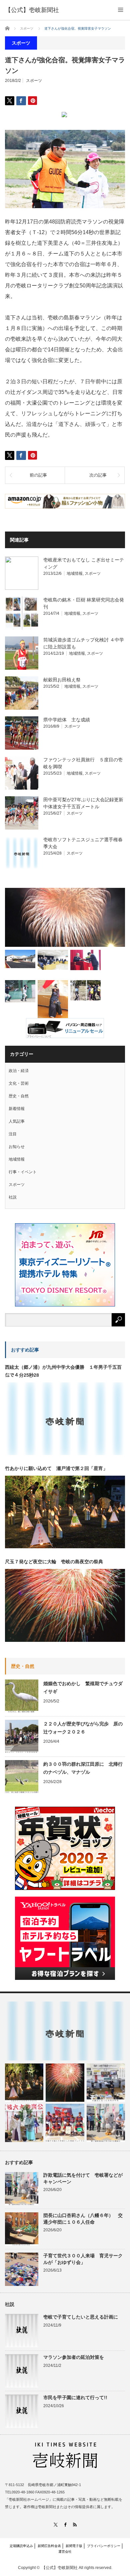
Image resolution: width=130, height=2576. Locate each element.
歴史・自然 (19, 1096)
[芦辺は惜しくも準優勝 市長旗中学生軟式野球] (20, 991)
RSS (75, 2525)
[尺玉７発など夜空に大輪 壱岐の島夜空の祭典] (65, 2083)
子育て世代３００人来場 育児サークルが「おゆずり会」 (83, 2259)
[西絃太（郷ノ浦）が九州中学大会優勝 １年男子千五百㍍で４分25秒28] (65, 2031)
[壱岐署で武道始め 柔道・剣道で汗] (53, 1001)
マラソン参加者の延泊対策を (74, 2357)
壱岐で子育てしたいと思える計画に (81, 2317)
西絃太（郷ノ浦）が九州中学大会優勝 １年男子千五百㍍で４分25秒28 (63, 1371)
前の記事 (38, 475)
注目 (13, 1134)
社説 (13, 1197)
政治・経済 (19, 1071)
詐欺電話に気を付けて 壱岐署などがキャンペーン (83, 2178)
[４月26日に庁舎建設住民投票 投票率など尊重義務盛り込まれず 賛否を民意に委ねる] (53, 960)
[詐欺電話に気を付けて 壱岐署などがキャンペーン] (106, 2123)
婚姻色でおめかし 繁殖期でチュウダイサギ (83, 1687)
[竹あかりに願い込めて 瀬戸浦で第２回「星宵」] (24, 2083)
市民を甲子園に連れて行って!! (75, 2397)
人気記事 (17, 1121)
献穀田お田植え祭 (62, 680)
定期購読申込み (21, 2546)
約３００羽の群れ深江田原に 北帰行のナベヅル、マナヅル (83, 1768)
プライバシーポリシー (104, 2546)
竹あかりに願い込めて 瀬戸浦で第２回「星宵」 (56, 1468)
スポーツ (34, 81)
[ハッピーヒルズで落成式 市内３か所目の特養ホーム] (20, 959)
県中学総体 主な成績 (67, 720)
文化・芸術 (19, 1083)
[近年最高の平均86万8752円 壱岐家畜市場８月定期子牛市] (106, 2083)
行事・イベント (23, 1172)
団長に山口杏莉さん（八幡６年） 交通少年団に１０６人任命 (83, 2218)
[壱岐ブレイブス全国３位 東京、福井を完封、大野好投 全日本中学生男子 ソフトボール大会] (65, 2123)
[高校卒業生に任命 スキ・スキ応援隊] (85, 960)
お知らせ (17, 1147)
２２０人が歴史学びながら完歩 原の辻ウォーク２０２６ (83, 1728)
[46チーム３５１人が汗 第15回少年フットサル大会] (85, 990)
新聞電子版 (74, 2546)
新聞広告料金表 (49, 2546)
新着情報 (17, 1109)
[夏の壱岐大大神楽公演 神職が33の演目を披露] (24, 2123)
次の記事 (98, 475)
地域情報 (75, 573)
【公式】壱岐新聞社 (32, 10)
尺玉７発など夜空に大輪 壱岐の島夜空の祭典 (54, 1562)
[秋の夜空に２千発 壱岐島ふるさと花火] (65, 917)
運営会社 (65, 2552)
